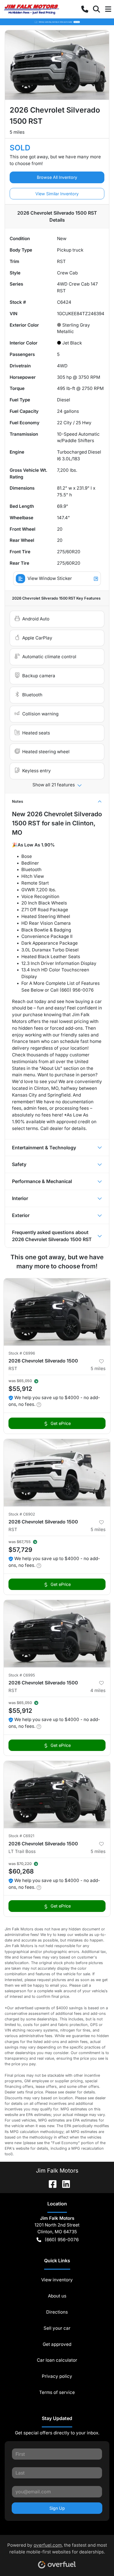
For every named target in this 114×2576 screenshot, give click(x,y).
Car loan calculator (57, 2360)
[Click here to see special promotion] (57, 22)
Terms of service (57, 2392)
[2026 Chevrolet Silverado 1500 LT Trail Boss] (57, 1794)
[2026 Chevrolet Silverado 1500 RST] (57, 1312)
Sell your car (57, 2328)
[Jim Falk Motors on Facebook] (50, 2183)
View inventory (57, 2280)
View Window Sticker (50, 578)
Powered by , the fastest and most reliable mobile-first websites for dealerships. (57, 2548)
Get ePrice (61, 1423)
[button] (85, 9)
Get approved (57, 2344)
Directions (57, 2312)
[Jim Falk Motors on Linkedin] (64, 2183)
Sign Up (57, 2508)
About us (57, 2296)
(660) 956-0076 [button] (62, 2240)
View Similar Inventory (57, 194)
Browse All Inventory (57, 177)
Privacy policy (57, 2376)
